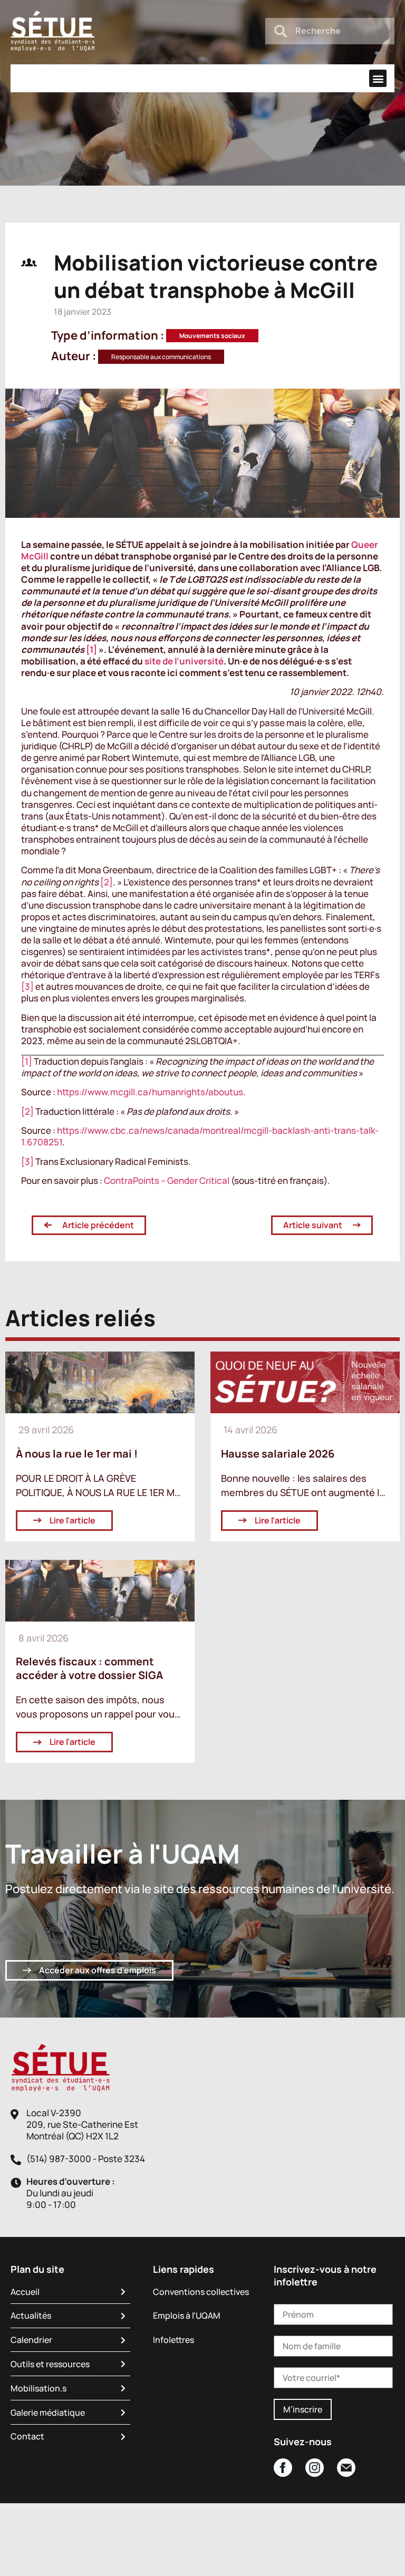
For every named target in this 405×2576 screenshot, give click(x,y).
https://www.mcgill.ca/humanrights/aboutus (150, 1092)
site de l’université (184, 661)
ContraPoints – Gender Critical (167, 1180)
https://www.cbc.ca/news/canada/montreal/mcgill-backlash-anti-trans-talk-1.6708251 (200, 1136)
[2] (107, 882)
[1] (91, 649)
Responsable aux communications (161, 357)
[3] (27, 986)
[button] (378, 78)
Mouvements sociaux (212, 336)
